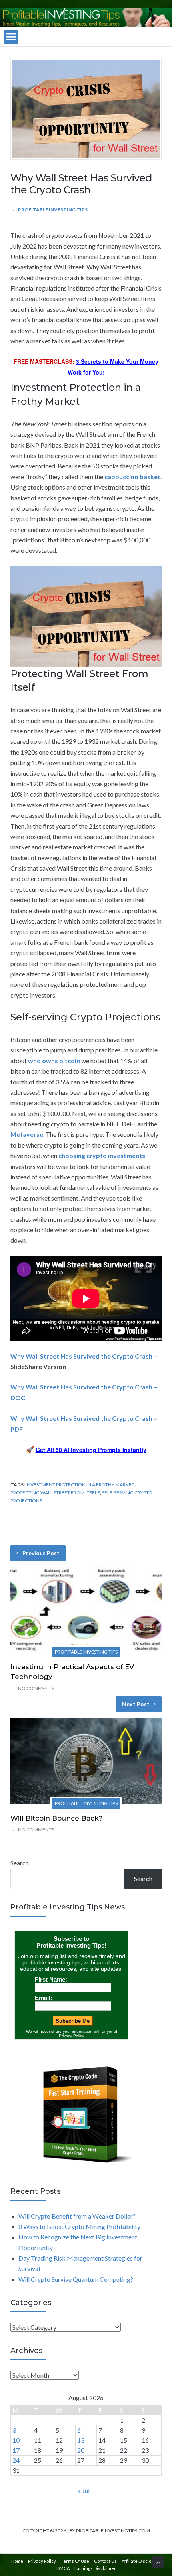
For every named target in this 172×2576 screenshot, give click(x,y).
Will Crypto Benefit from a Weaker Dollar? (77, 2216)
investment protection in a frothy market (80, 1485)
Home (17, 2561)
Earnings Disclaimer (95, 2568)
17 (16, 2450)
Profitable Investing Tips (53, 210)
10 (16, 2440)
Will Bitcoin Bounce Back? (57, 1818)
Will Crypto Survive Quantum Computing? (76, 2279)
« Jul (84, 2491)
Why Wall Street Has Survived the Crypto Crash (81, 1356)
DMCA (63, 2568)
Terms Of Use (75, 2561)
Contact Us (105, 2561)
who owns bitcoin (54, 1061)
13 (81, 2440)
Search (20, 1863)
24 (16, 2460)
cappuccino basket (132, 477)
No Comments (36, 1688)
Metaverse (27, 1134)
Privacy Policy (42, 2561)
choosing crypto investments (102, 1155)
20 (81, 2450)
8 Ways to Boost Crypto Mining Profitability (79, 2226)
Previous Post (41, 1553)
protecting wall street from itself (55, 1493)
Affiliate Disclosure (141, 2561)
